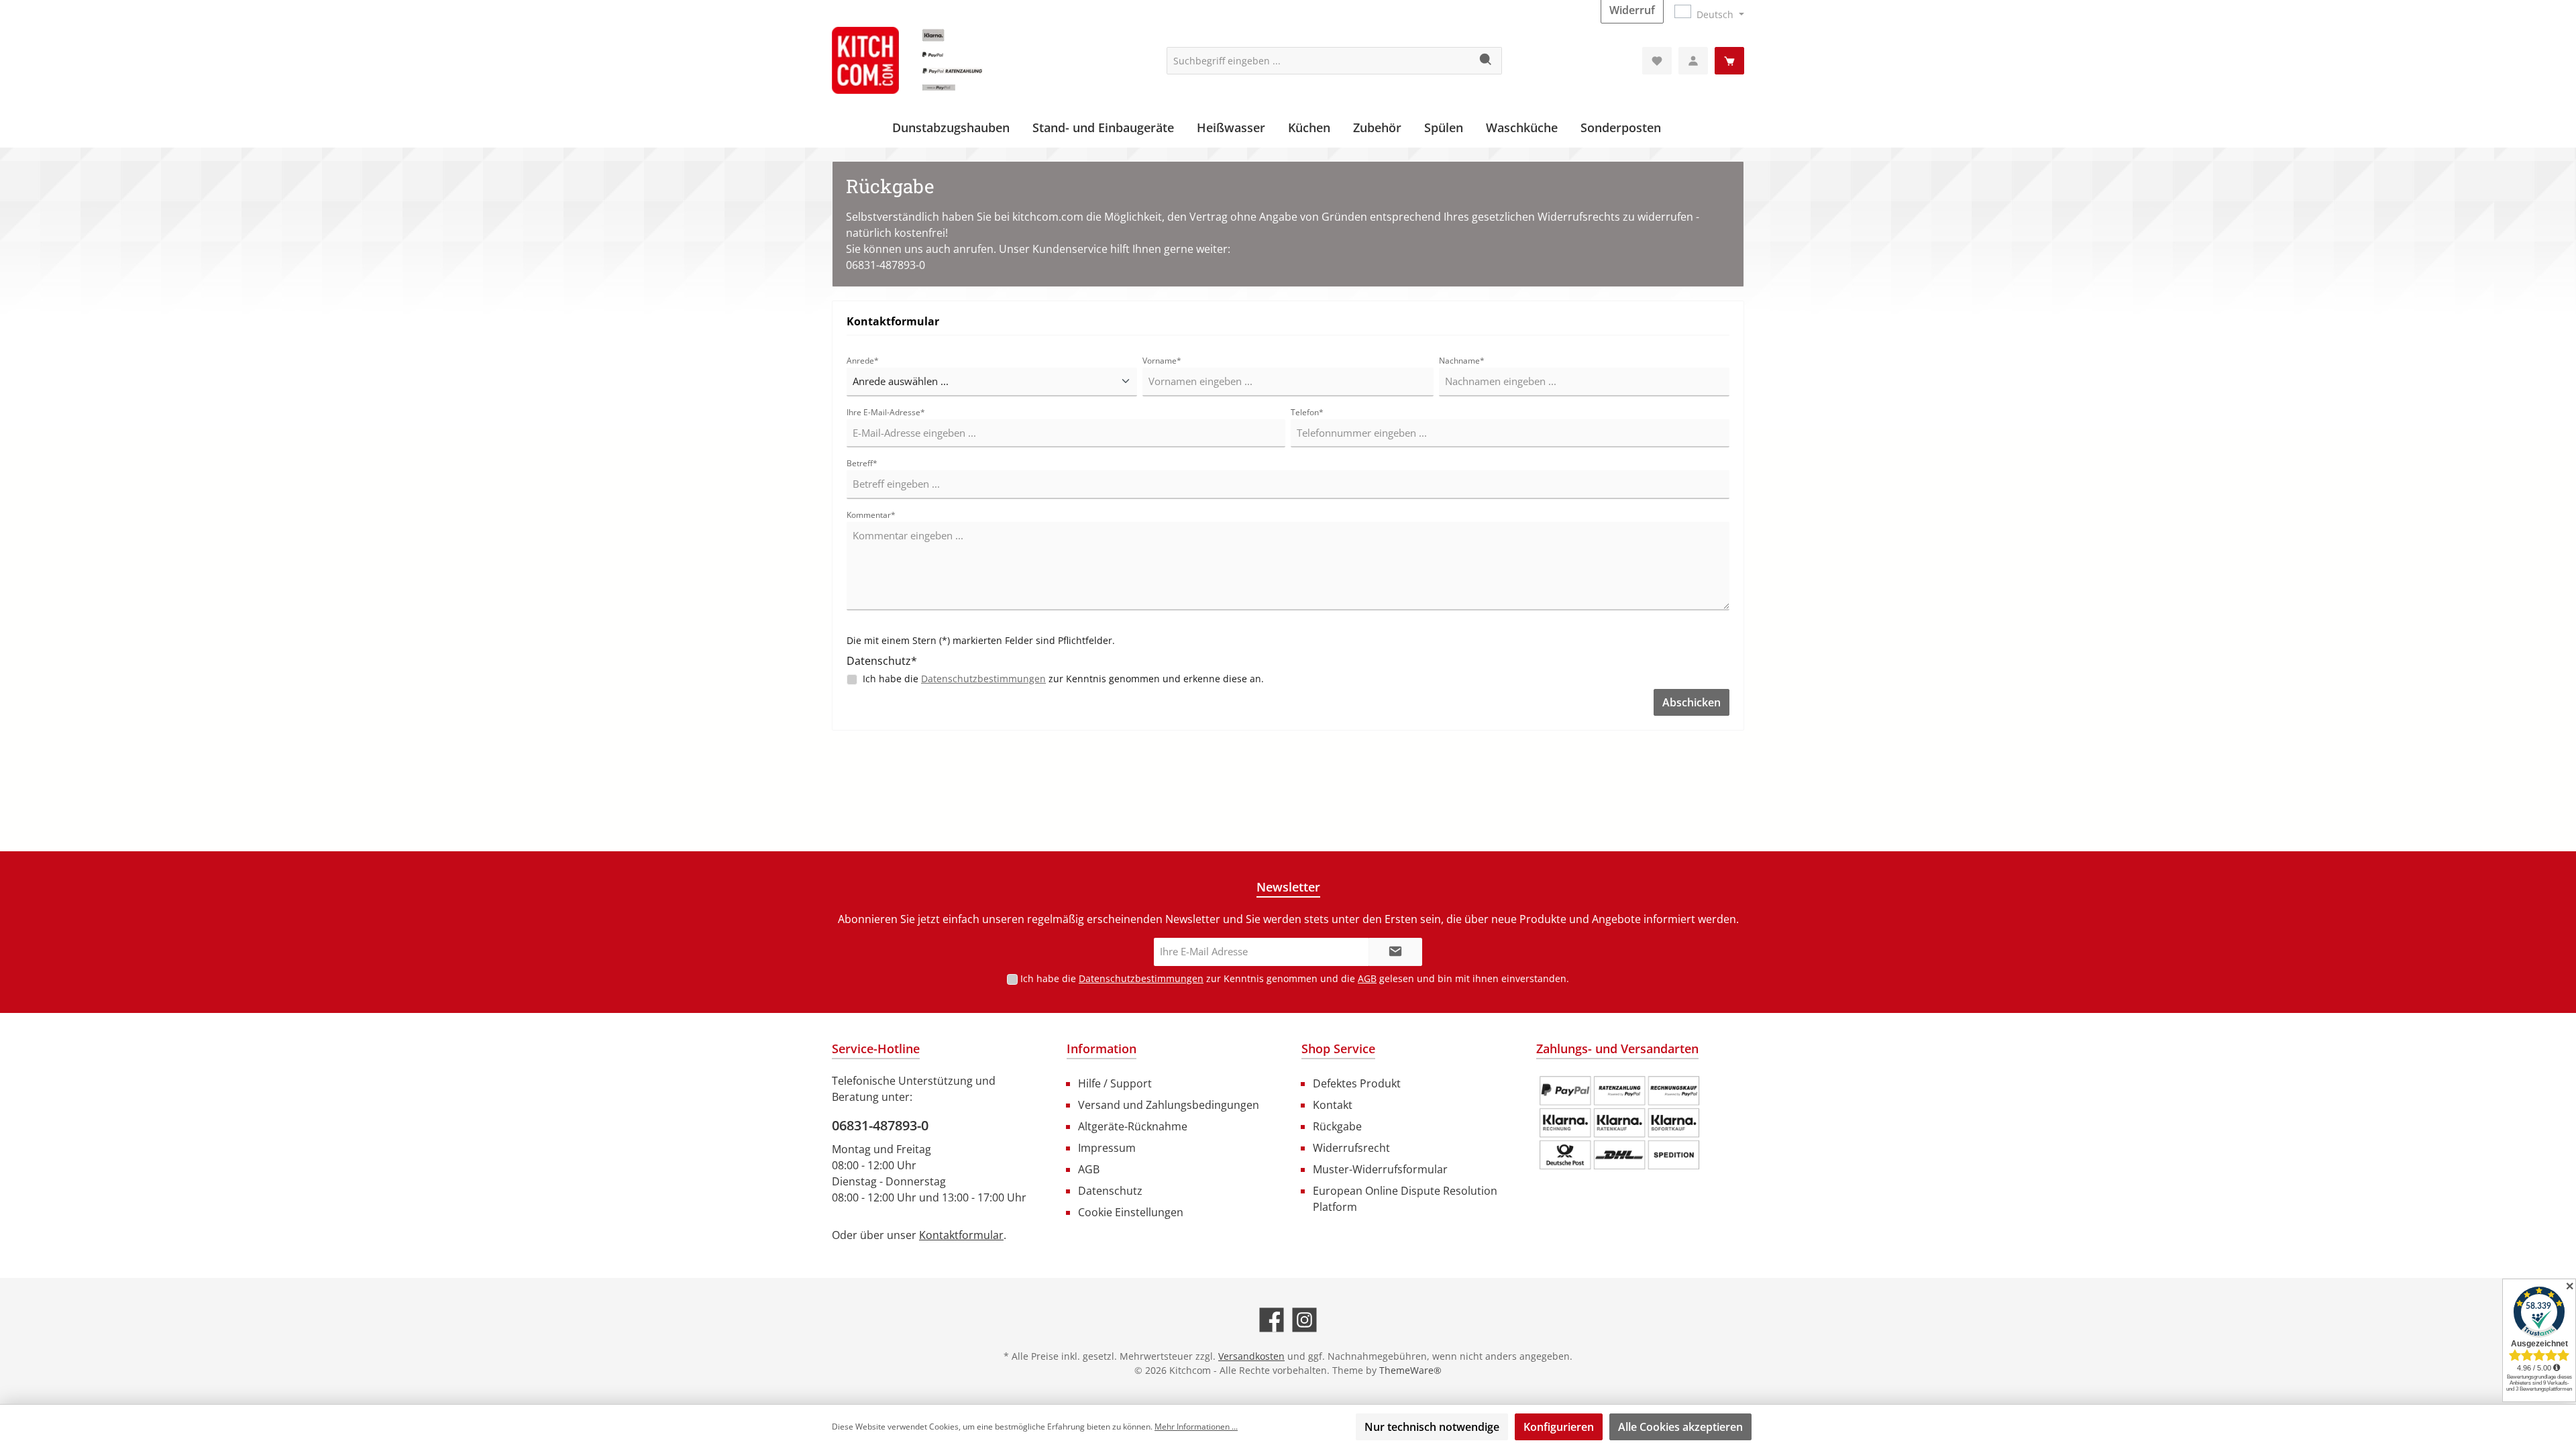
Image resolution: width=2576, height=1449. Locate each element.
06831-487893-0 (880, 1125)
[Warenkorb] (1729, 61)
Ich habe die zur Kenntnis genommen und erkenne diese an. (1063, 679)
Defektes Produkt (1357, 1083)
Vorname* (1162, 361)
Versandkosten (1251, 1356)
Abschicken (1692, 702)
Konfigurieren (1559, 1427)
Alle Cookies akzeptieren (1680, 1427)
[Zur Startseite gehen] (932, 60)
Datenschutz (1110, 1191)
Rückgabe (1337, 1126)
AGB (1367, 978)
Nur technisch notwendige (1432, 1427)
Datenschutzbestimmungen (983, 679)
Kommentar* (871, 515)
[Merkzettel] (1657, 61)
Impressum (1107, 1148)
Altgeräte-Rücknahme (1133, 1126)
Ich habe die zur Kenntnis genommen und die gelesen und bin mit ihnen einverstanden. (1295, 978)
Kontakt (1333, 1105)
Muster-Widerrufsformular (1380, 1169)
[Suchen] (1486, 61)
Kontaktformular (961, 1235)
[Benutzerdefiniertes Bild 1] (1619, 1123)
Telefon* (1307, 412)
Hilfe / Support (1115, 1083)
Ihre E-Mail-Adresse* (886, 412)
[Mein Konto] (1693, 61)
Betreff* (862, 463)
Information (1102, 1049)
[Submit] (1395, 952)
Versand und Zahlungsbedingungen (1169, 1105)
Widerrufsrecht (1351, 1148)
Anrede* (863, 361)
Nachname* (1462, 361)
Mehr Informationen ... (1196, 1427)
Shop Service (1338, 1049)
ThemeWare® (1410, 1370)
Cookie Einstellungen (1131, 1212)
